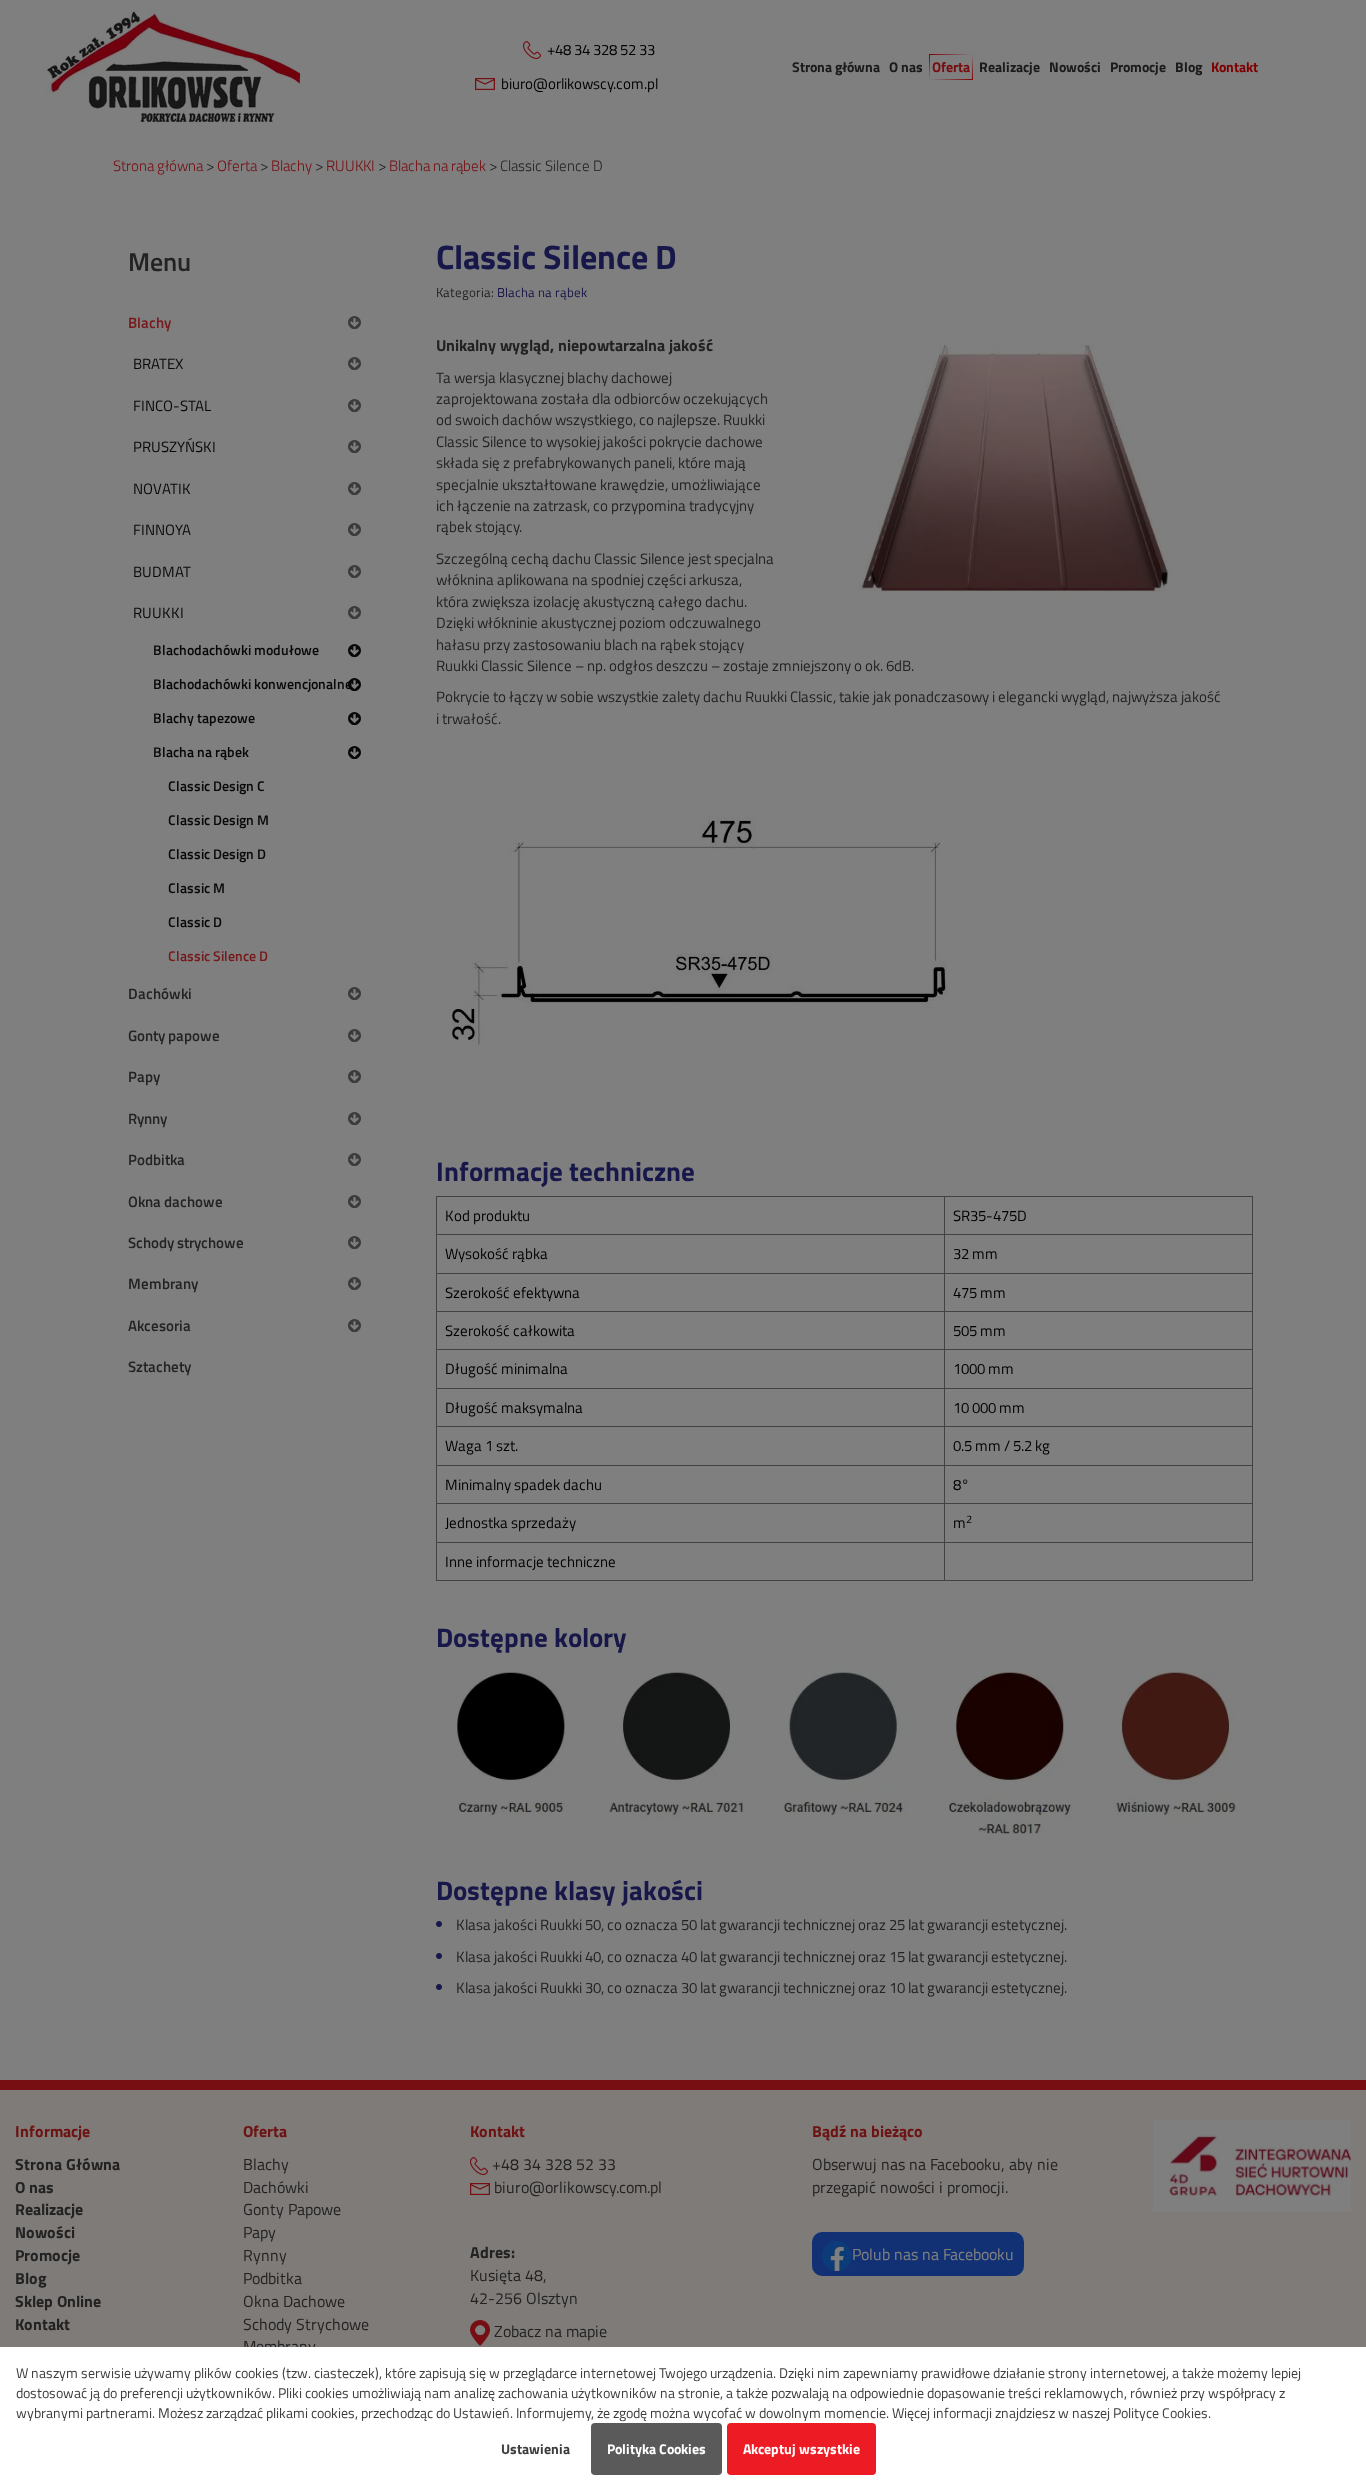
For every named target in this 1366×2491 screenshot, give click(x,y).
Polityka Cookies (656, 2448)
